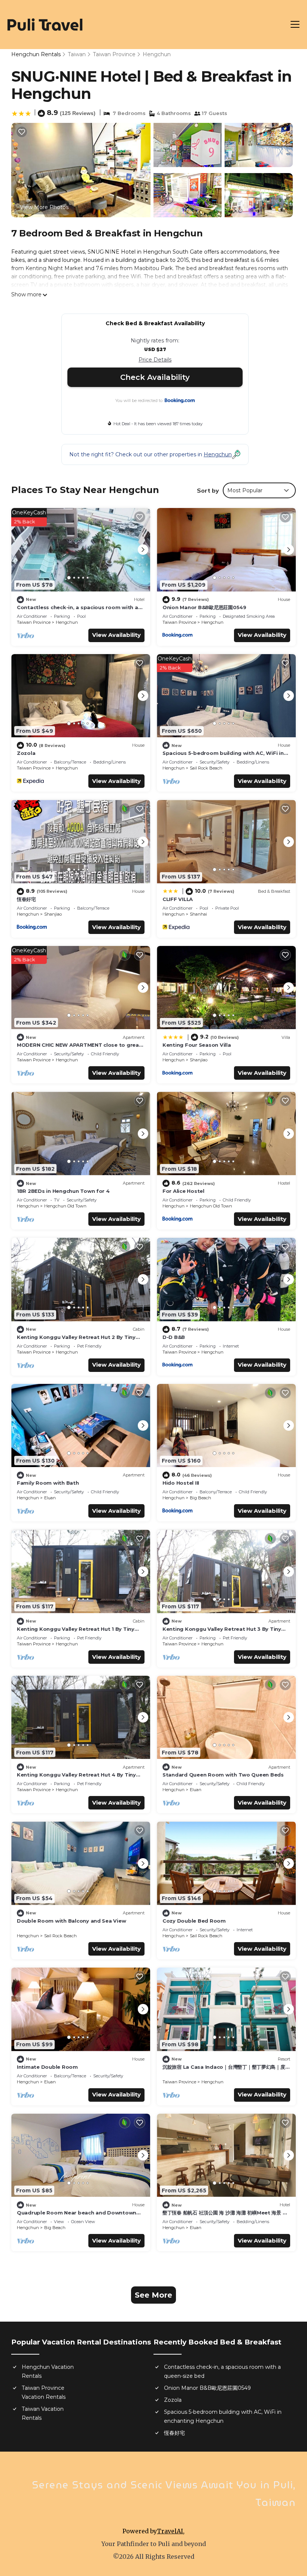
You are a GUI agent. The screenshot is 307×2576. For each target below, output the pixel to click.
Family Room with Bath (48, 1483)
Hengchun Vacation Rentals (48, 2371)
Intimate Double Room (47, 2067)
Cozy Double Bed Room (194, 1921)
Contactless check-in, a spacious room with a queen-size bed (222, 2371)
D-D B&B (174, 1337)
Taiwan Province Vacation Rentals (44, 2392)
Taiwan (77, 54)
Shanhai (198, 914)
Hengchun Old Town (65, 1206)
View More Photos (44, 207)
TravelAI (170, 2531)
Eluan (50, 1498)
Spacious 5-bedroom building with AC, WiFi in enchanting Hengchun (223, 2416)
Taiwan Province (114, 54)
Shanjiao (53, 914)
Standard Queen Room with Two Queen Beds (223, 1775)
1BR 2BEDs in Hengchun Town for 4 (63, 1191)
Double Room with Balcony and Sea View (71, 1921)
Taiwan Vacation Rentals (43, 2413)
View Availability (116, 635)
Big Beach (200, 1498)
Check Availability (155, 377)
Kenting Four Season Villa (197, 1045)
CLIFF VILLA (178, 899)
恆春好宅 (26, 899)
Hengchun (157, 54)
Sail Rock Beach (206, 768)
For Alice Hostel (183, 1191)
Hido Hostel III (181, 1483)
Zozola (26, 753)
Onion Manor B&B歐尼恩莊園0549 (204, 607)
